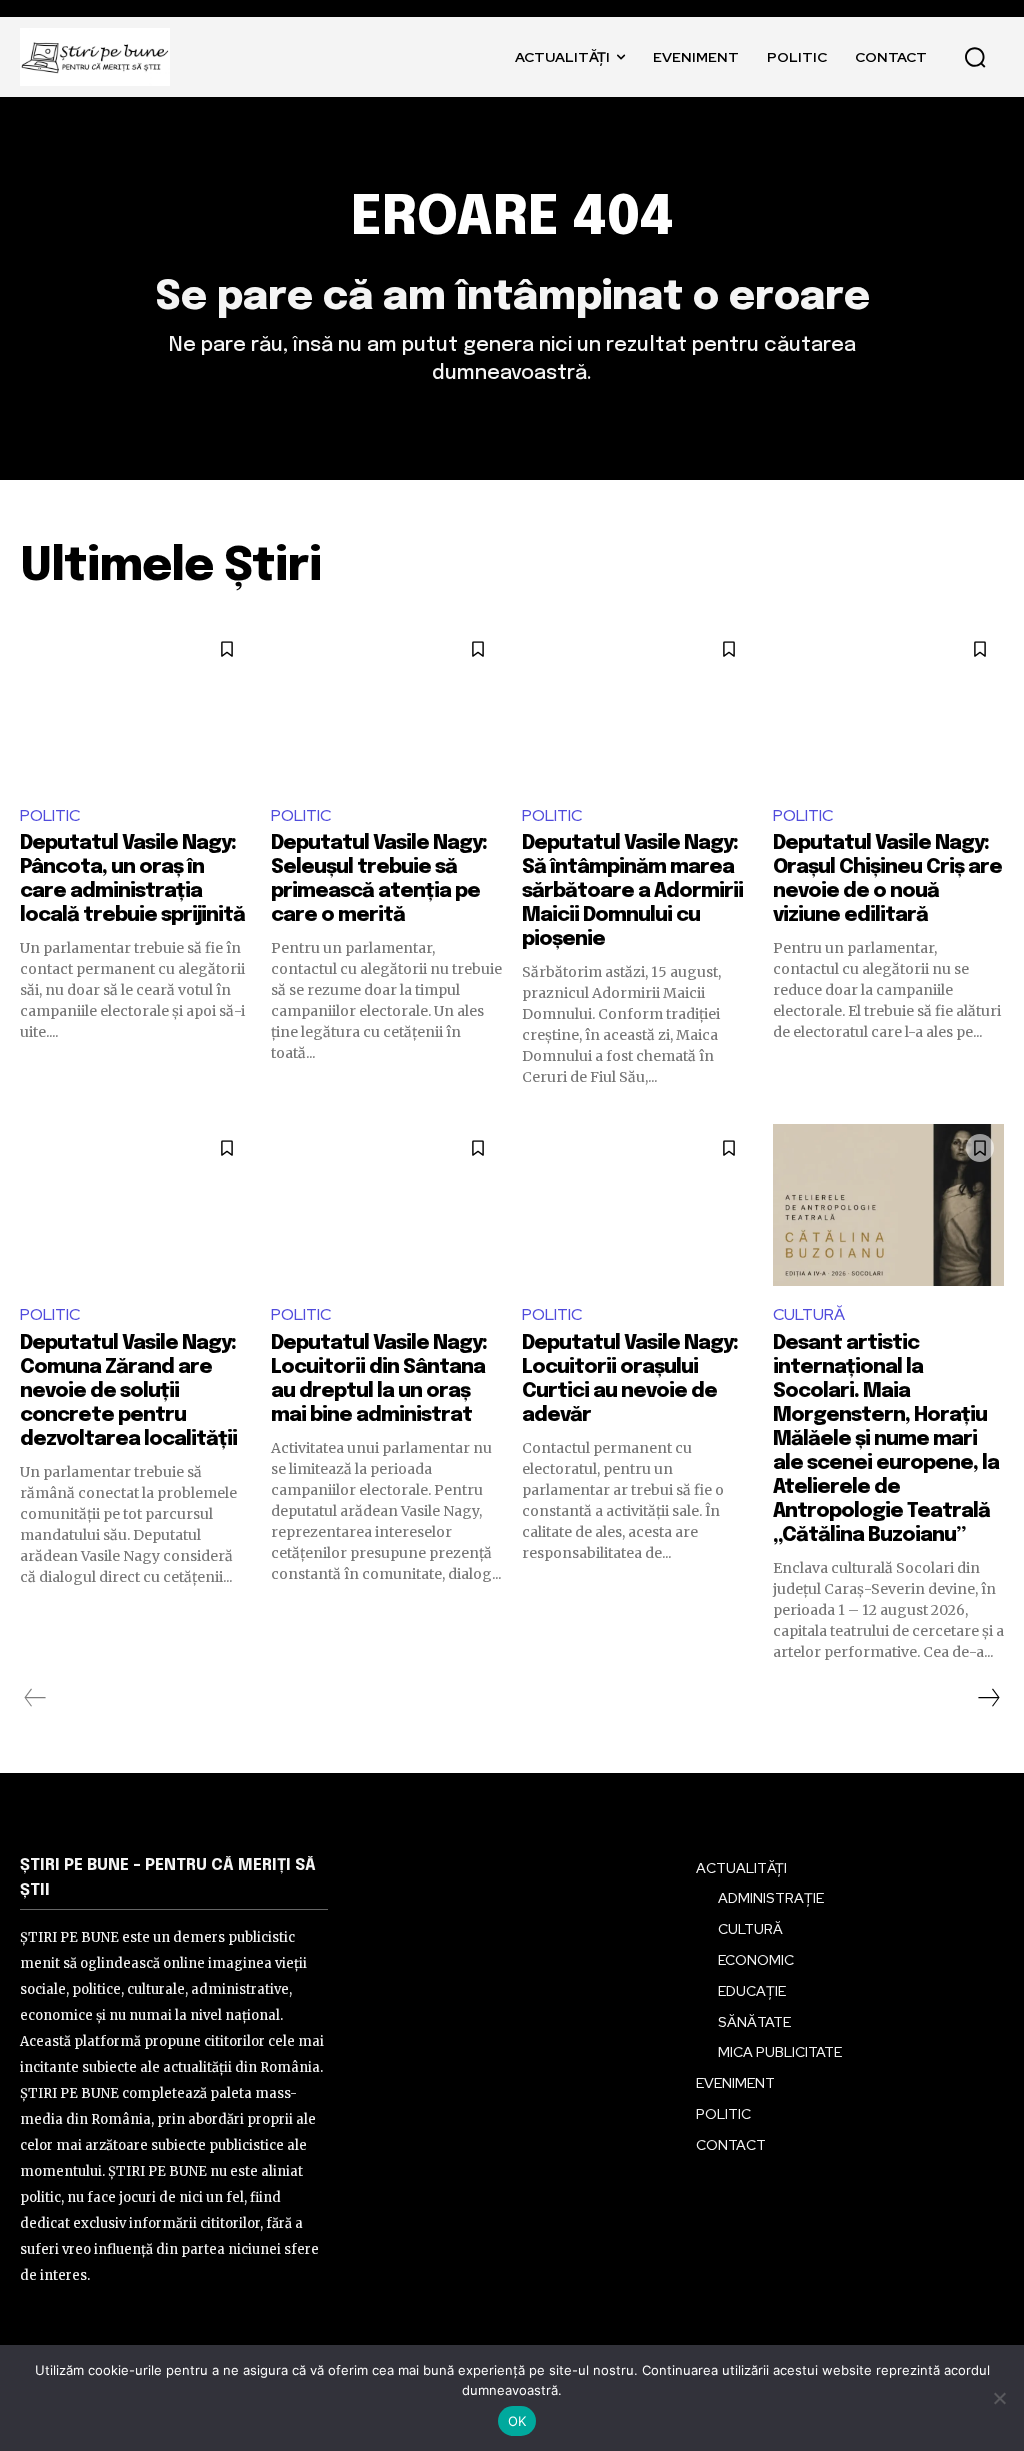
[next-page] (988, 1698)
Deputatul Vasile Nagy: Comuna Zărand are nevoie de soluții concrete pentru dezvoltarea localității (128, 1391)
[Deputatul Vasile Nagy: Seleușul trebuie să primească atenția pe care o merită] (386, 706)
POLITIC (50, 815)
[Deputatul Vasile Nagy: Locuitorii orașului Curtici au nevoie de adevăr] (637, 1205)
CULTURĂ (809, 1314)
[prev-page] (35, 1698)
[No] (999, 2398)
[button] (975, 57)
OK (517, 2421)
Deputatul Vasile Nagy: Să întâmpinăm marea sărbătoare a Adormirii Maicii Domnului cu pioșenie (632, 891)
